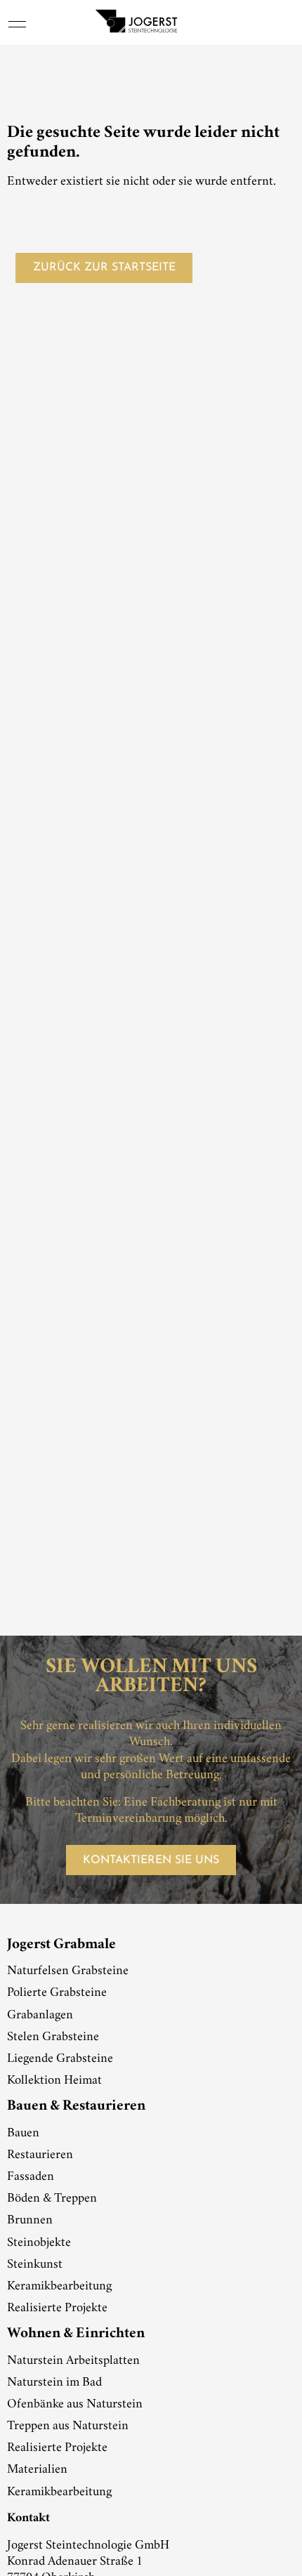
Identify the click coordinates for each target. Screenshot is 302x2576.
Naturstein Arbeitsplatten (73, 2361)
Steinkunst (35, 2265)
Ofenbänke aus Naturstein (75, 2405)
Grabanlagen (40, 2016)
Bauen (23, 2134)
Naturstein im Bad (54, 2383)
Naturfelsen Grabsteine (68, 1971)
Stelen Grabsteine (53, 2037)
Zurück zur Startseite (104, 268)
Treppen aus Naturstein (68, 2426)
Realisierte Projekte (57, 2308)
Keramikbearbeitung (59, 2287)
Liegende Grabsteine (60, 2059)
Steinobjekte (39, 2243)
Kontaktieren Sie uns (151, 1860)
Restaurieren (40, 2155)
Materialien (37, 2470)
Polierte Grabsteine (57, 1993)
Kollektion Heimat (54, 2081)
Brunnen (30, 2221)
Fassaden (31, 2177)
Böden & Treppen (52, 2199)
